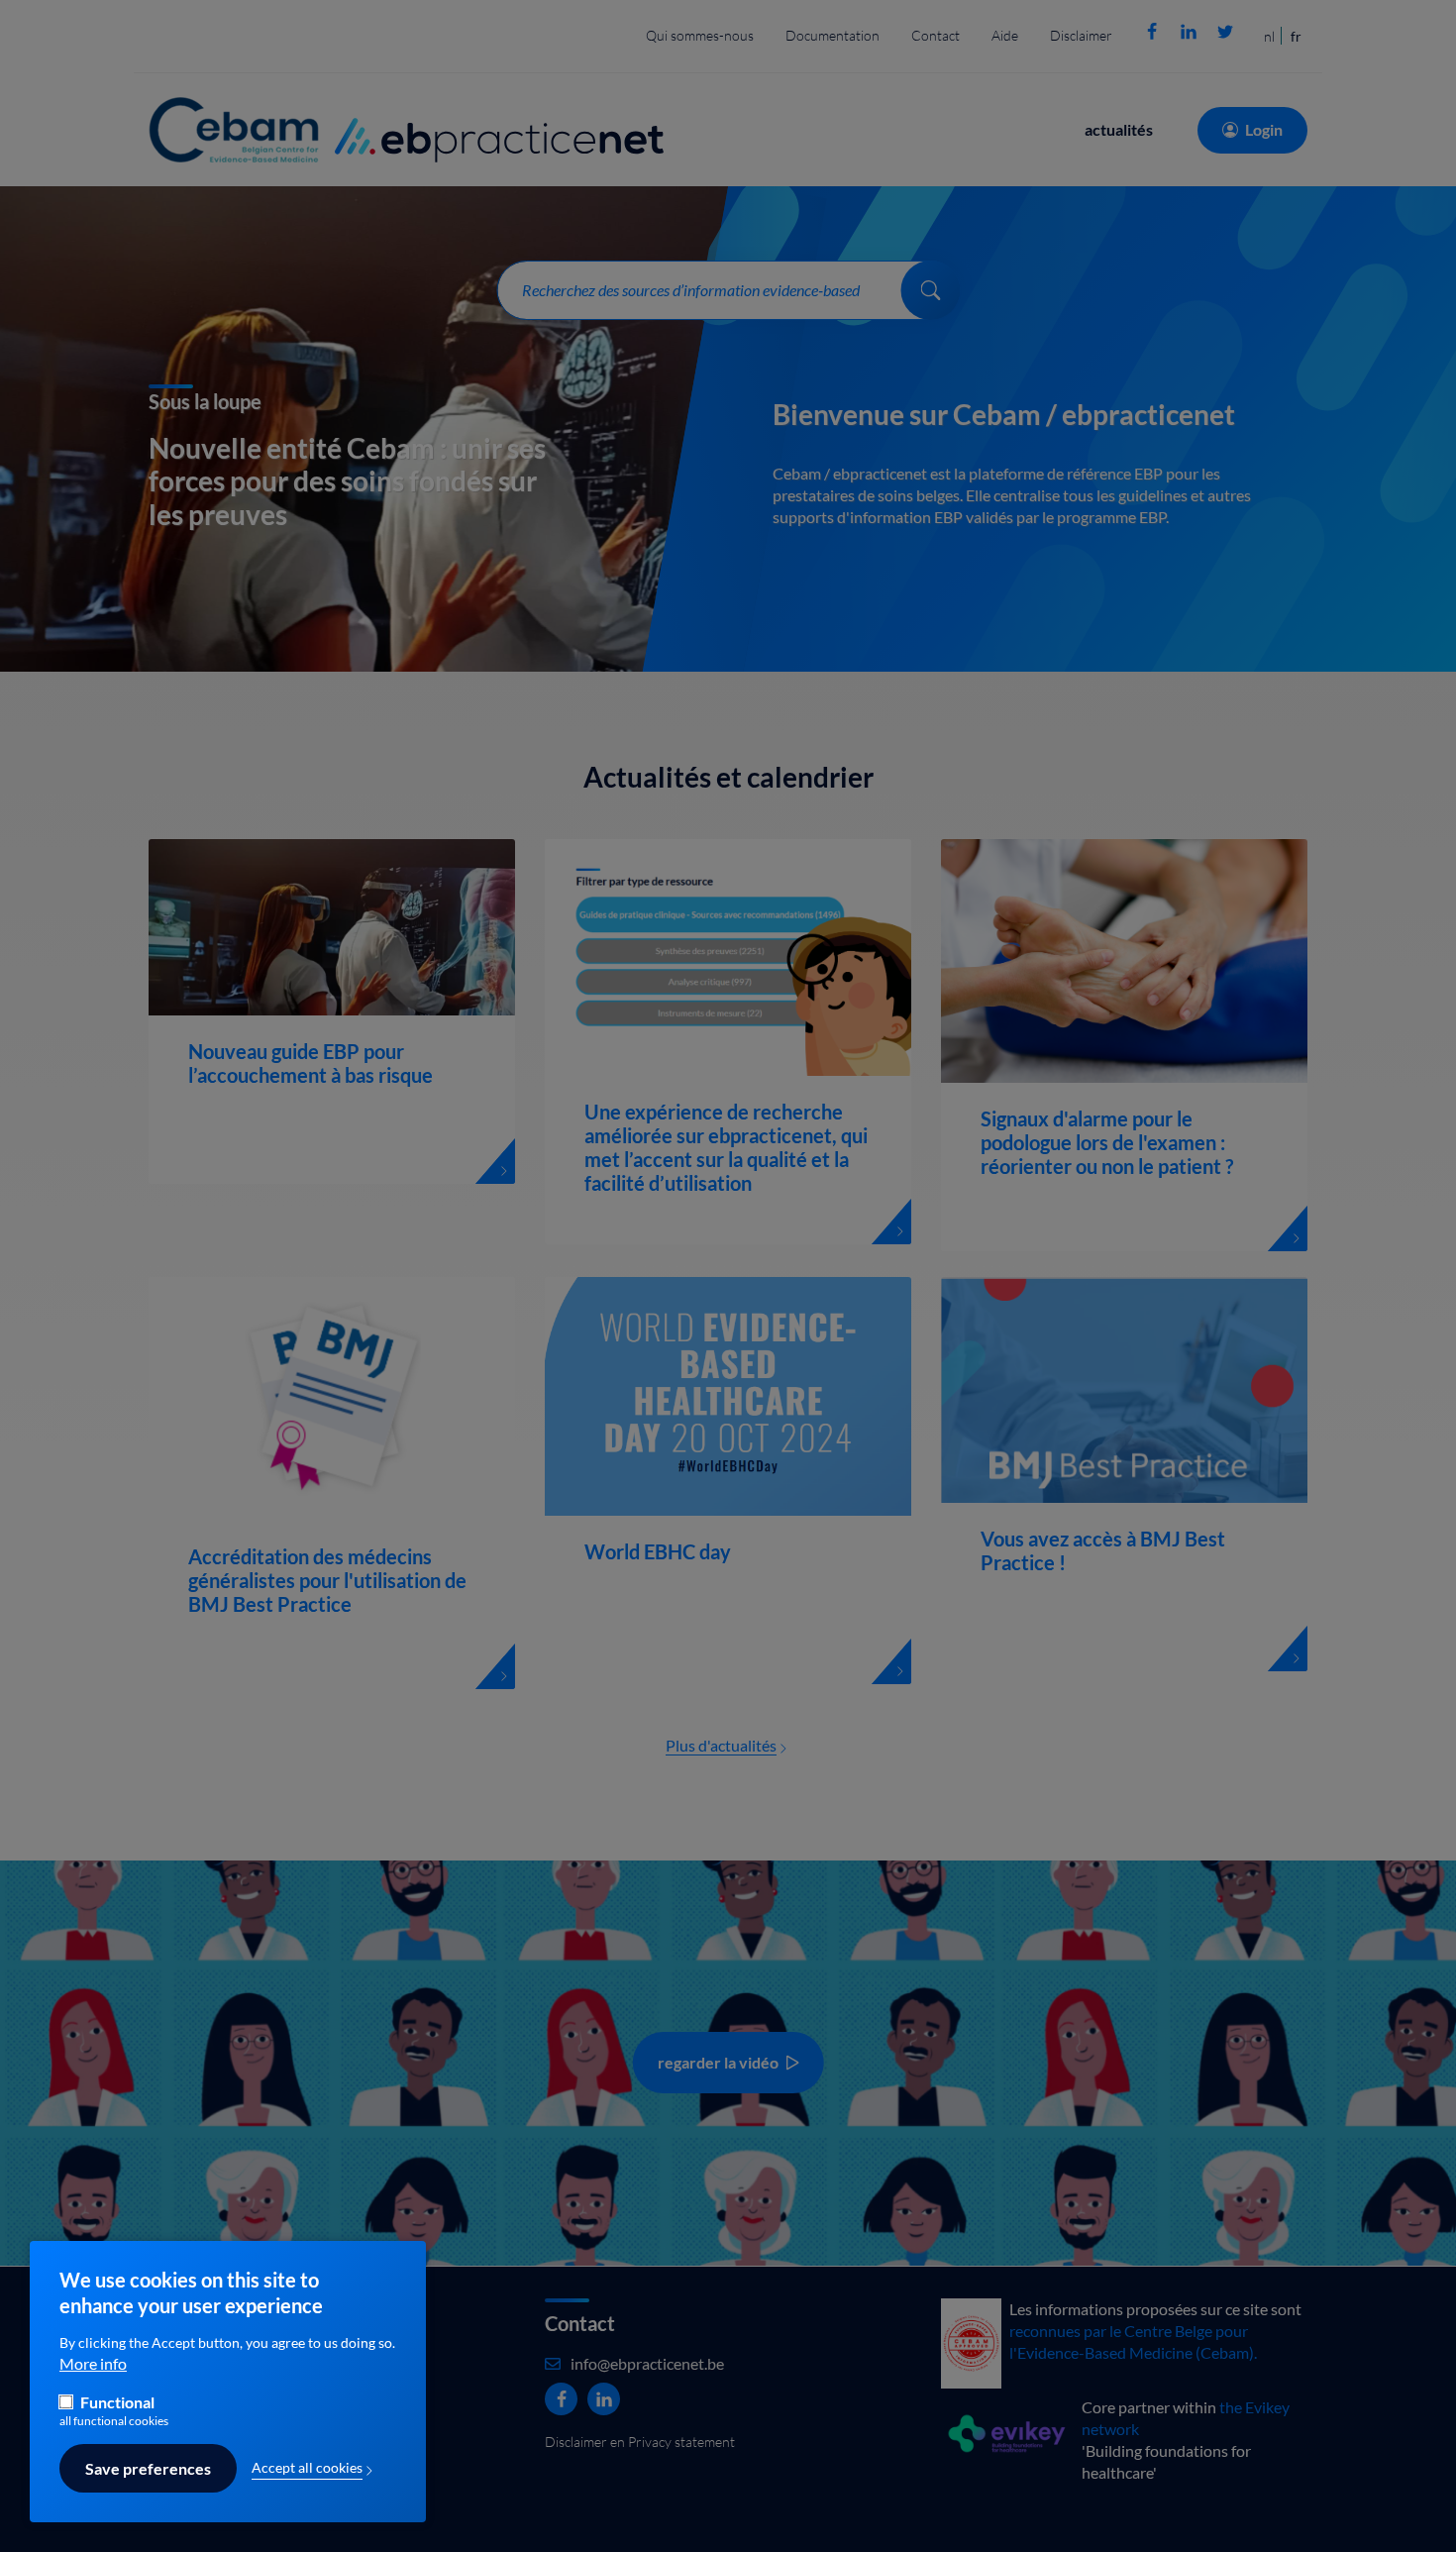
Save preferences (148, 2469)
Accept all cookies (307, 2468)
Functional (117, 2402)
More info (93, 2365)
